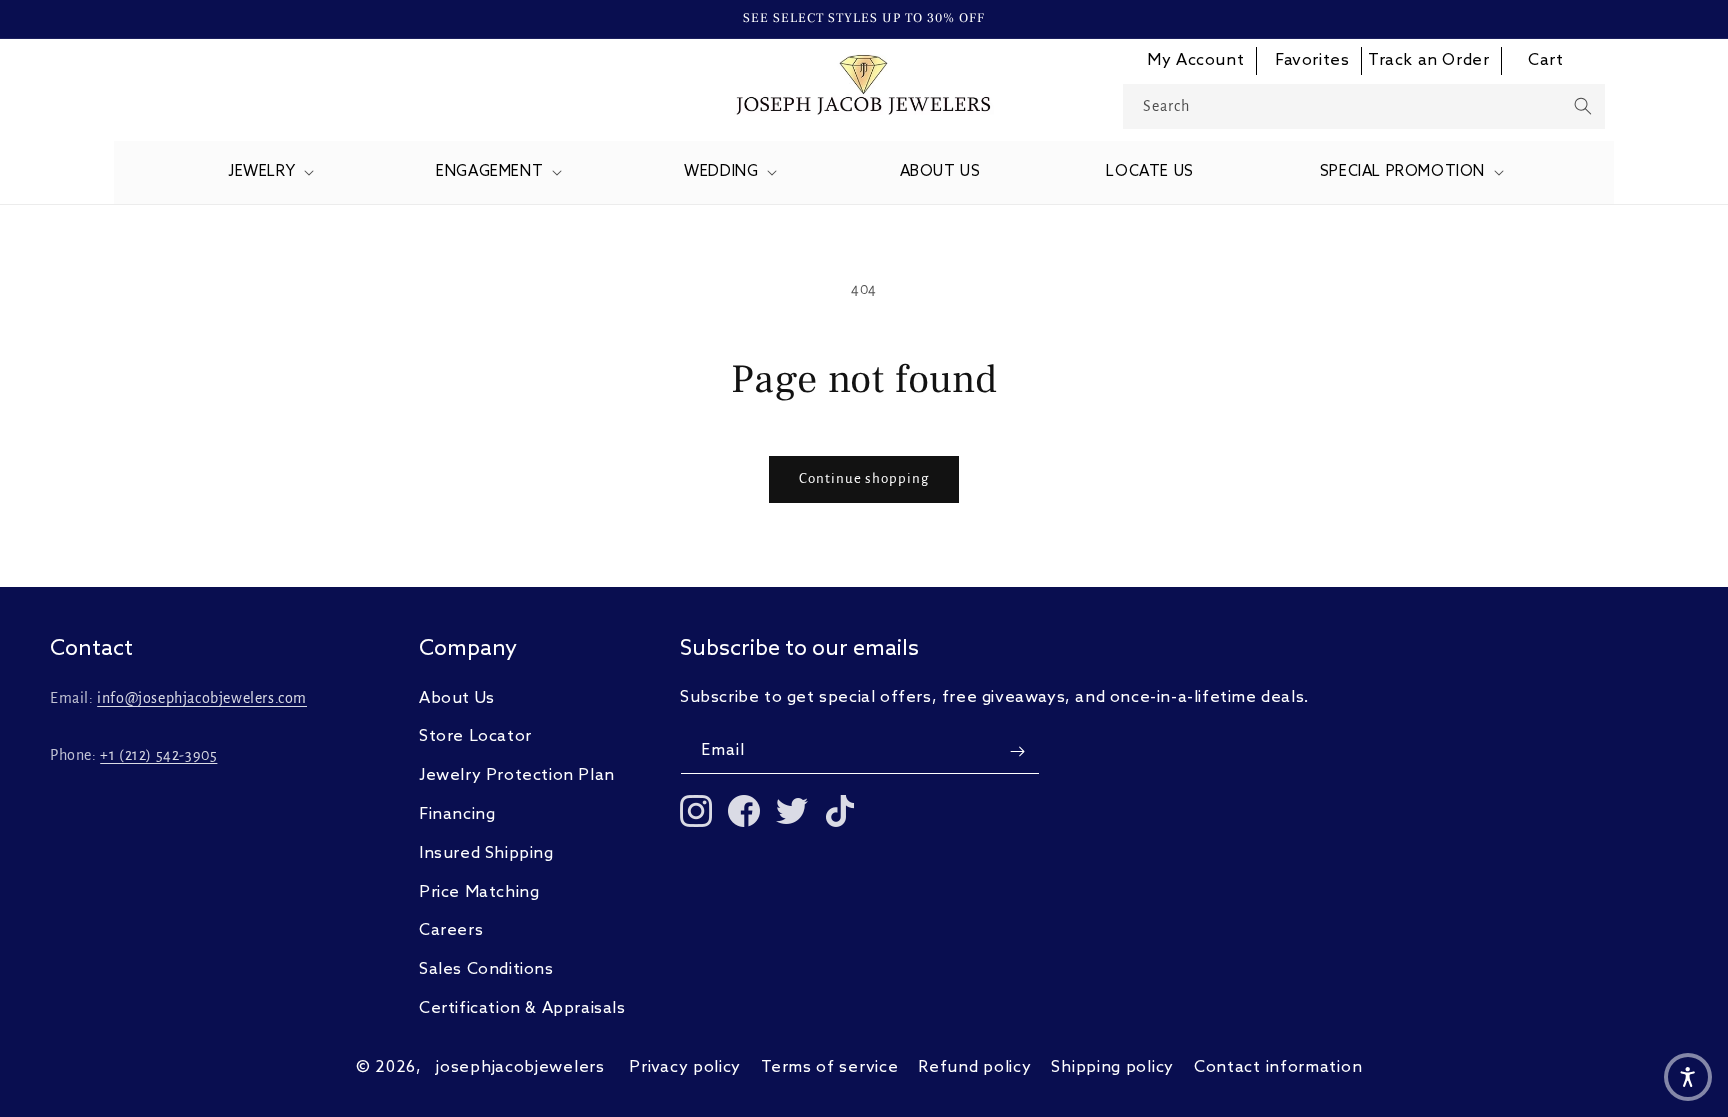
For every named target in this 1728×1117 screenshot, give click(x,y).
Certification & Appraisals (522, 1008)
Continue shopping (864, 478)
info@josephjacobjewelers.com (202, 698)
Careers (451, 930)
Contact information (1278, 1067)
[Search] (1583, 106)
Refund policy (974, 1067)
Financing (457, 814)
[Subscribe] (1017, 751)
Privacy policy (685, 1067)
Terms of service (829, 1067)
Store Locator (475, 736)
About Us (457, 698)
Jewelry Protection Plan (517, 775)
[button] (269, 173)
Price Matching (479, 892)
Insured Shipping (486, 853)
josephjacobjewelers (520, 1067)
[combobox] (1364, 106)
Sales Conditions (486, 969)
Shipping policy (1112, 1067)
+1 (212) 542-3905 (158, 755)
